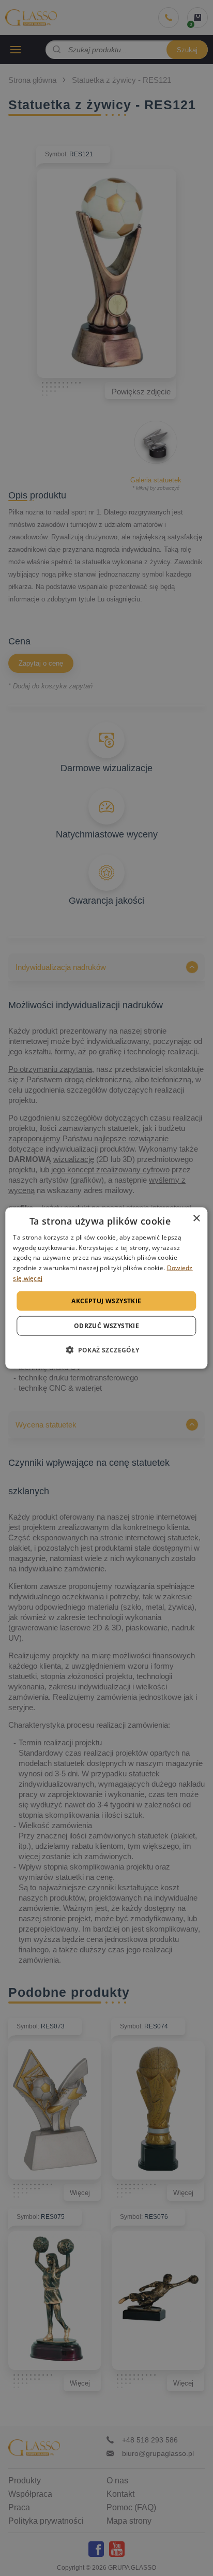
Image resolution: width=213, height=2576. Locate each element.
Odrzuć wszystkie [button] (106, 1326)
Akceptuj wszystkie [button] (106, 1300)
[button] (106, 1350)
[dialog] (106, 1288)
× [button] (196, 1218)
